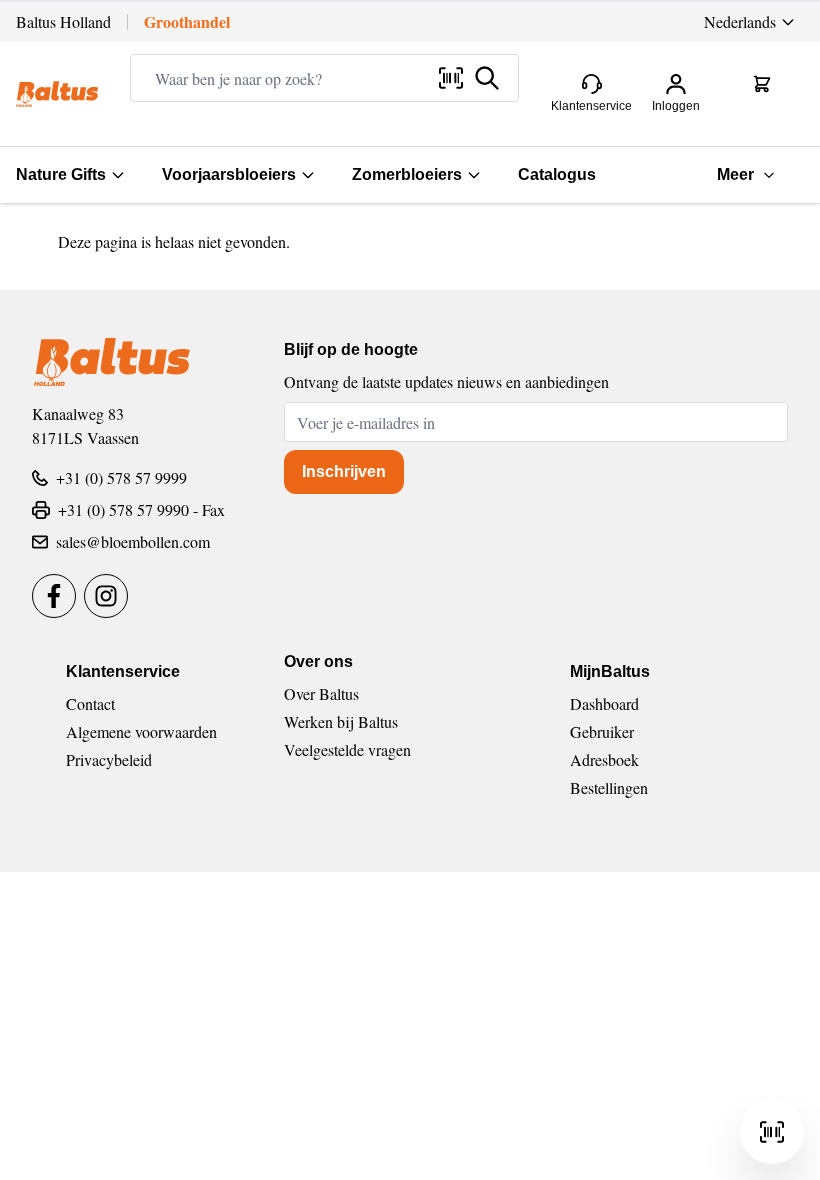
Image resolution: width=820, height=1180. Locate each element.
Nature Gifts (61, 174)
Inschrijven (344, 471)
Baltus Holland (63, 21)
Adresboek (604, 759)
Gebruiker (602, 731)
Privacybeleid (109, 759)
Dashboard (604, 703)
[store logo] (57, 94)
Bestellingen (609, 787)
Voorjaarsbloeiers (229, 174)
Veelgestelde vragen (347, 749)
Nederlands (740, 21)
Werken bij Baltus (341, 721)
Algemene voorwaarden (141, 731)
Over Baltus (321, 693)
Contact (90, 703)
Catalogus (557, 174)
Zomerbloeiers (407, 174)
